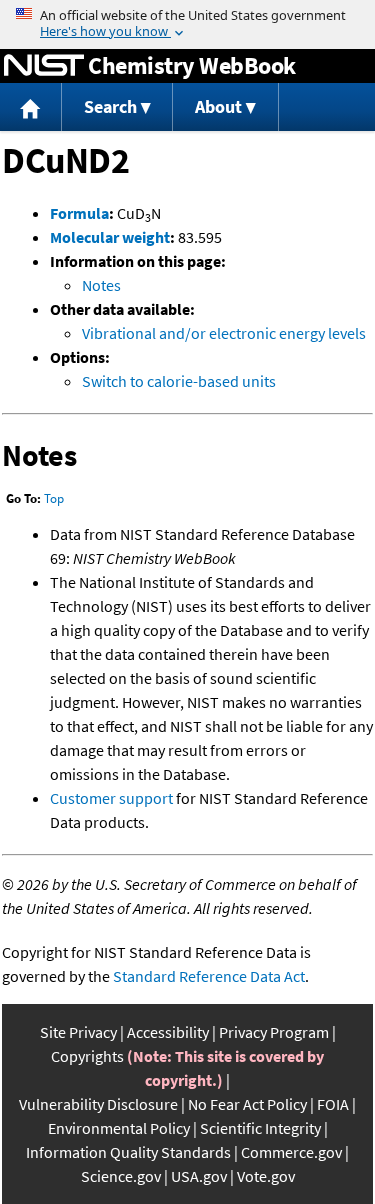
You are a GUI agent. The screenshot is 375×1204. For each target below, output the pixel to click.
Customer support (111, 798)
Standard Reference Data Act (209, 976)
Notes (101, 285)
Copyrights (87, 1056)
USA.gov (199, 1176)
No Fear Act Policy (247, 1104)
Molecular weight (110, 237)
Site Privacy (78, 1032)
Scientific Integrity (260, 1128)
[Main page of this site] (31, 107)
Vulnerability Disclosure (98, 1104)
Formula (79, 213)
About (218, 106)
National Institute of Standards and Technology (44, 66)
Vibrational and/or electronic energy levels (224, 333)
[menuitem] (31, 107)
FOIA (333, 1104)
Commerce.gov (291, 1152)
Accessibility (168, 1032)
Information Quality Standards (128, 1152)
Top (54, 498)
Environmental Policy (119, 1128)
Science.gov (121, 1176)
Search (110, 106)
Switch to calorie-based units (179, 381)
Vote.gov (266, 1176)
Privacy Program (274, 1032)
